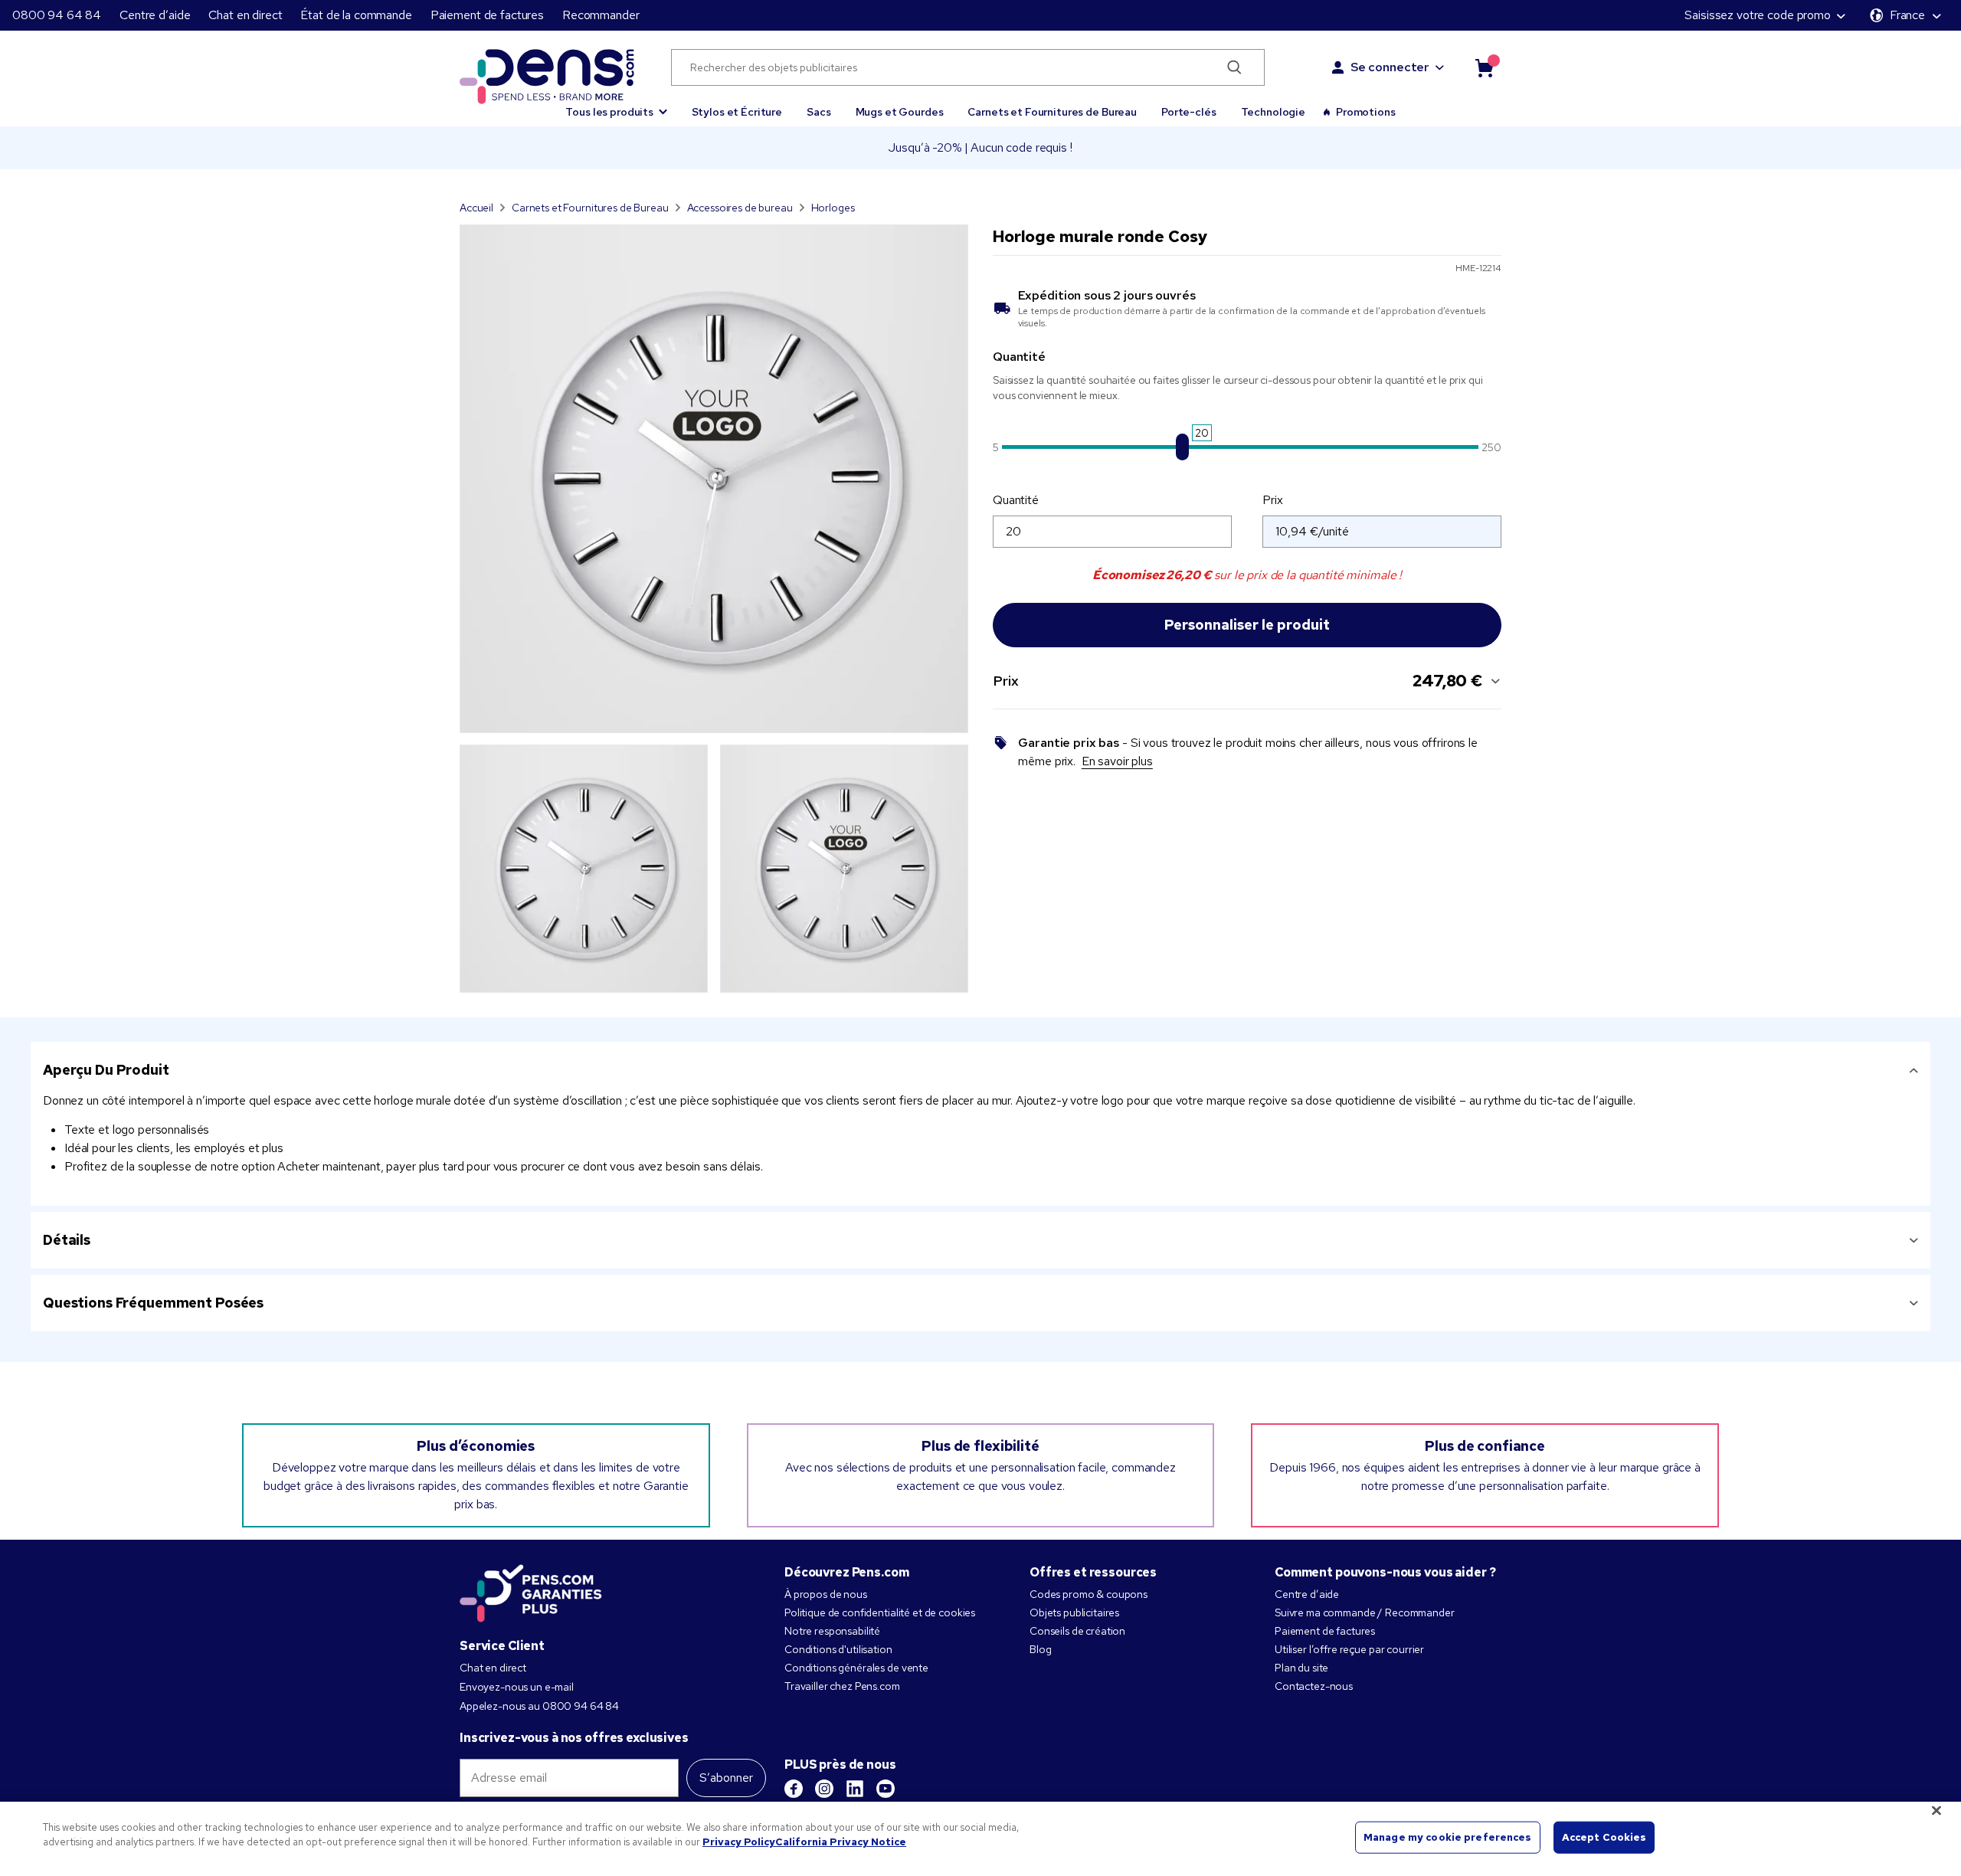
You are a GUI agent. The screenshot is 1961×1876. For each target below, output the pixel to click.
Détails (67, 1240)
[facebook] (794, 1789)
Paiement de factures (487, 15)
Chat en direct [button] (245, 15)
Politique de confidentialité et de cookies (880, 1612)
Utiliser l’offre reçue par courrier (1349, 1649)
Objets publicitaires (1074, 1612)
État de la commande (356, 15)
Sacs (818, 112)
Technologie (1273, 112)
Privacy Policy (739, 1842)
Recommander (601, 15)
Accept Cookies (1604, 1837)
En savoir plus (1117, 761)
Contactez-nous (1314, 1686)
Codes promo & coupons (1089, 1594)
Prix (1272, 500)
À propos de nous (826, 1594)
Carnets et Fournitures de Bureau (1052, 112)
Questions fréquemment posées (153, 1303)
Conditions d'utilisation (838, 1649)
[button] (616, 105)
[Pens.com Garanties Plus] (531, 1592)
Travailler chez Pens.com (842, 1686)
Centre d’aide (155, 15)
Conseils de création (1077, 1631)
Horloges (833, 208)
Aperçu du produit (106, 1070)
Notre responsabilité (832, 1631)
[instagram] (824, 1789)
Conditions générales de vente (856, 1668)
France (1907, 15)
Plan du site (1301, 1668)
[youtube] (886, 1789)
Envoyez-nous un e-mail (517, 1687)
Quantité (1016, 500)
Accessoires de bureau (740, 208)
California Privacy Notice (841, 1842)
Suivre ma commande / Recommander (1365, 1612)
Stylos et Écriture (737, 112)
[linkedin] (855, 1789)
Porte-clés (1189, 112)
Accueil (476, 208)
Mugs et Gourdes (900, 112)
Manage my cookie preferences (1448, 1837)
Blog (1040, 1649)
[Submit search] (1234, 67)
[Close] (1936, 1810)
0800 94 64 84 (57, 15)
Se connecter (1390, 67)
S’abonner (726, 1778)
